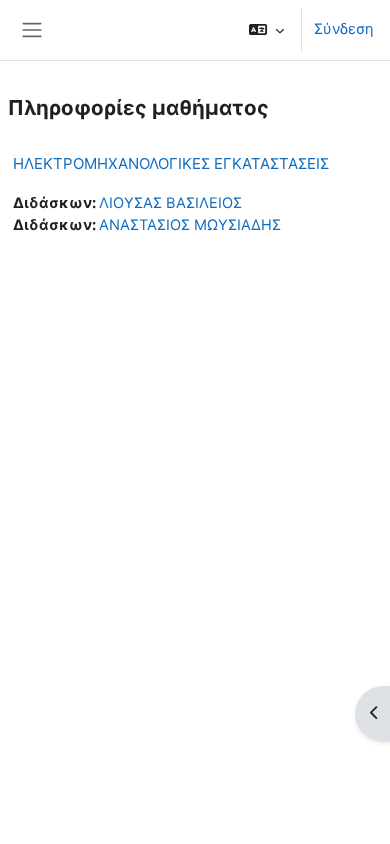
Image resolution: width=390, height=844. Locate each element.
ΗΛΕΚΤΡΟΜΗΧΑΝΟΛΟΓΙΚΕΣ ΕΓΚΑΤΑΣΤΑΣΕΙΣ (171, 163)
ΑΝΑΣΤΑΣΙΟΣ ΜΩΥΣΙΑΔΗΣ (190, 225)
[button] (266, 30)
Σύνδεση (344, 29)
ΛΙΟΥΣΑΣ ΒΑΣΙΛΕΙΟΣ (170, 203)
